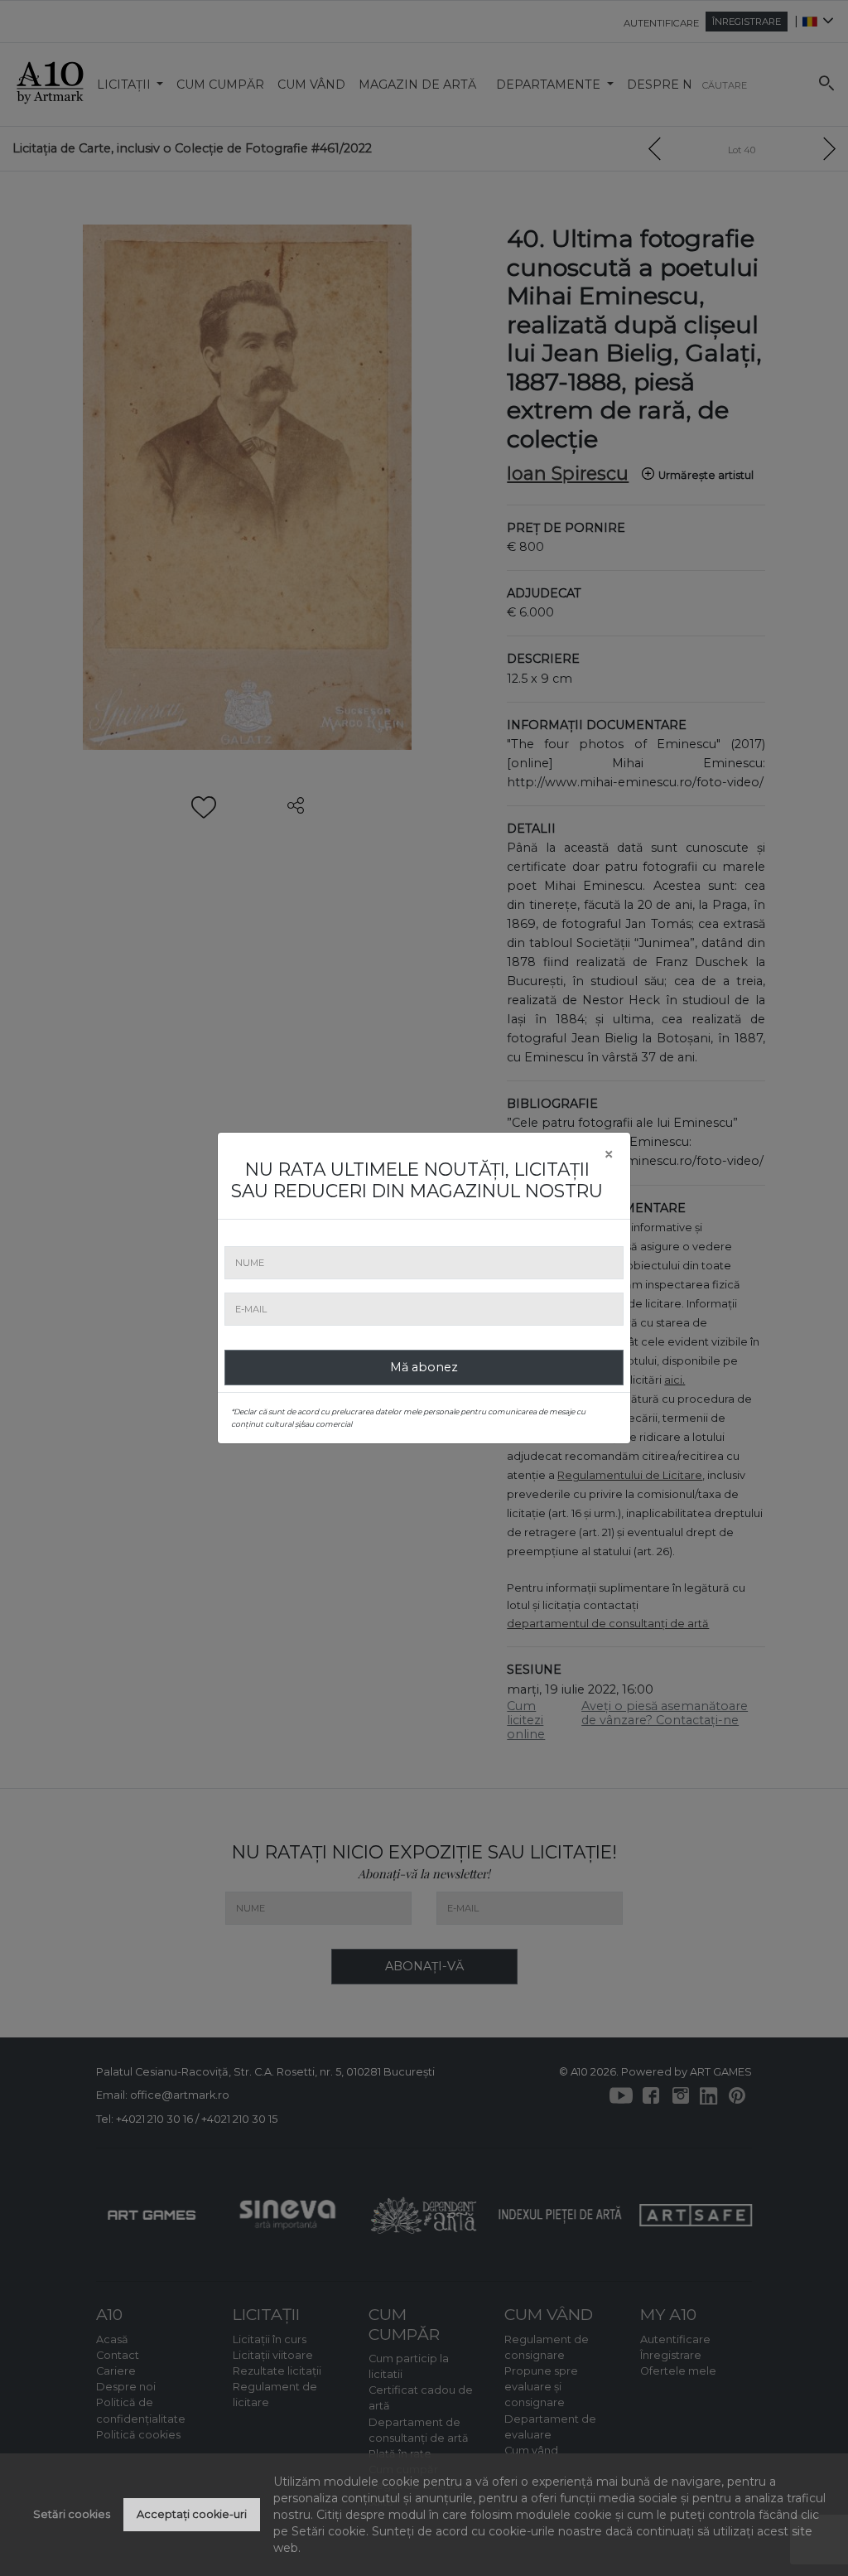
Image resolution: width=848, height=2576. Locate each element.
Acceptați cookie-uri (192, 2514)
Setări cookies (72, 2514)
